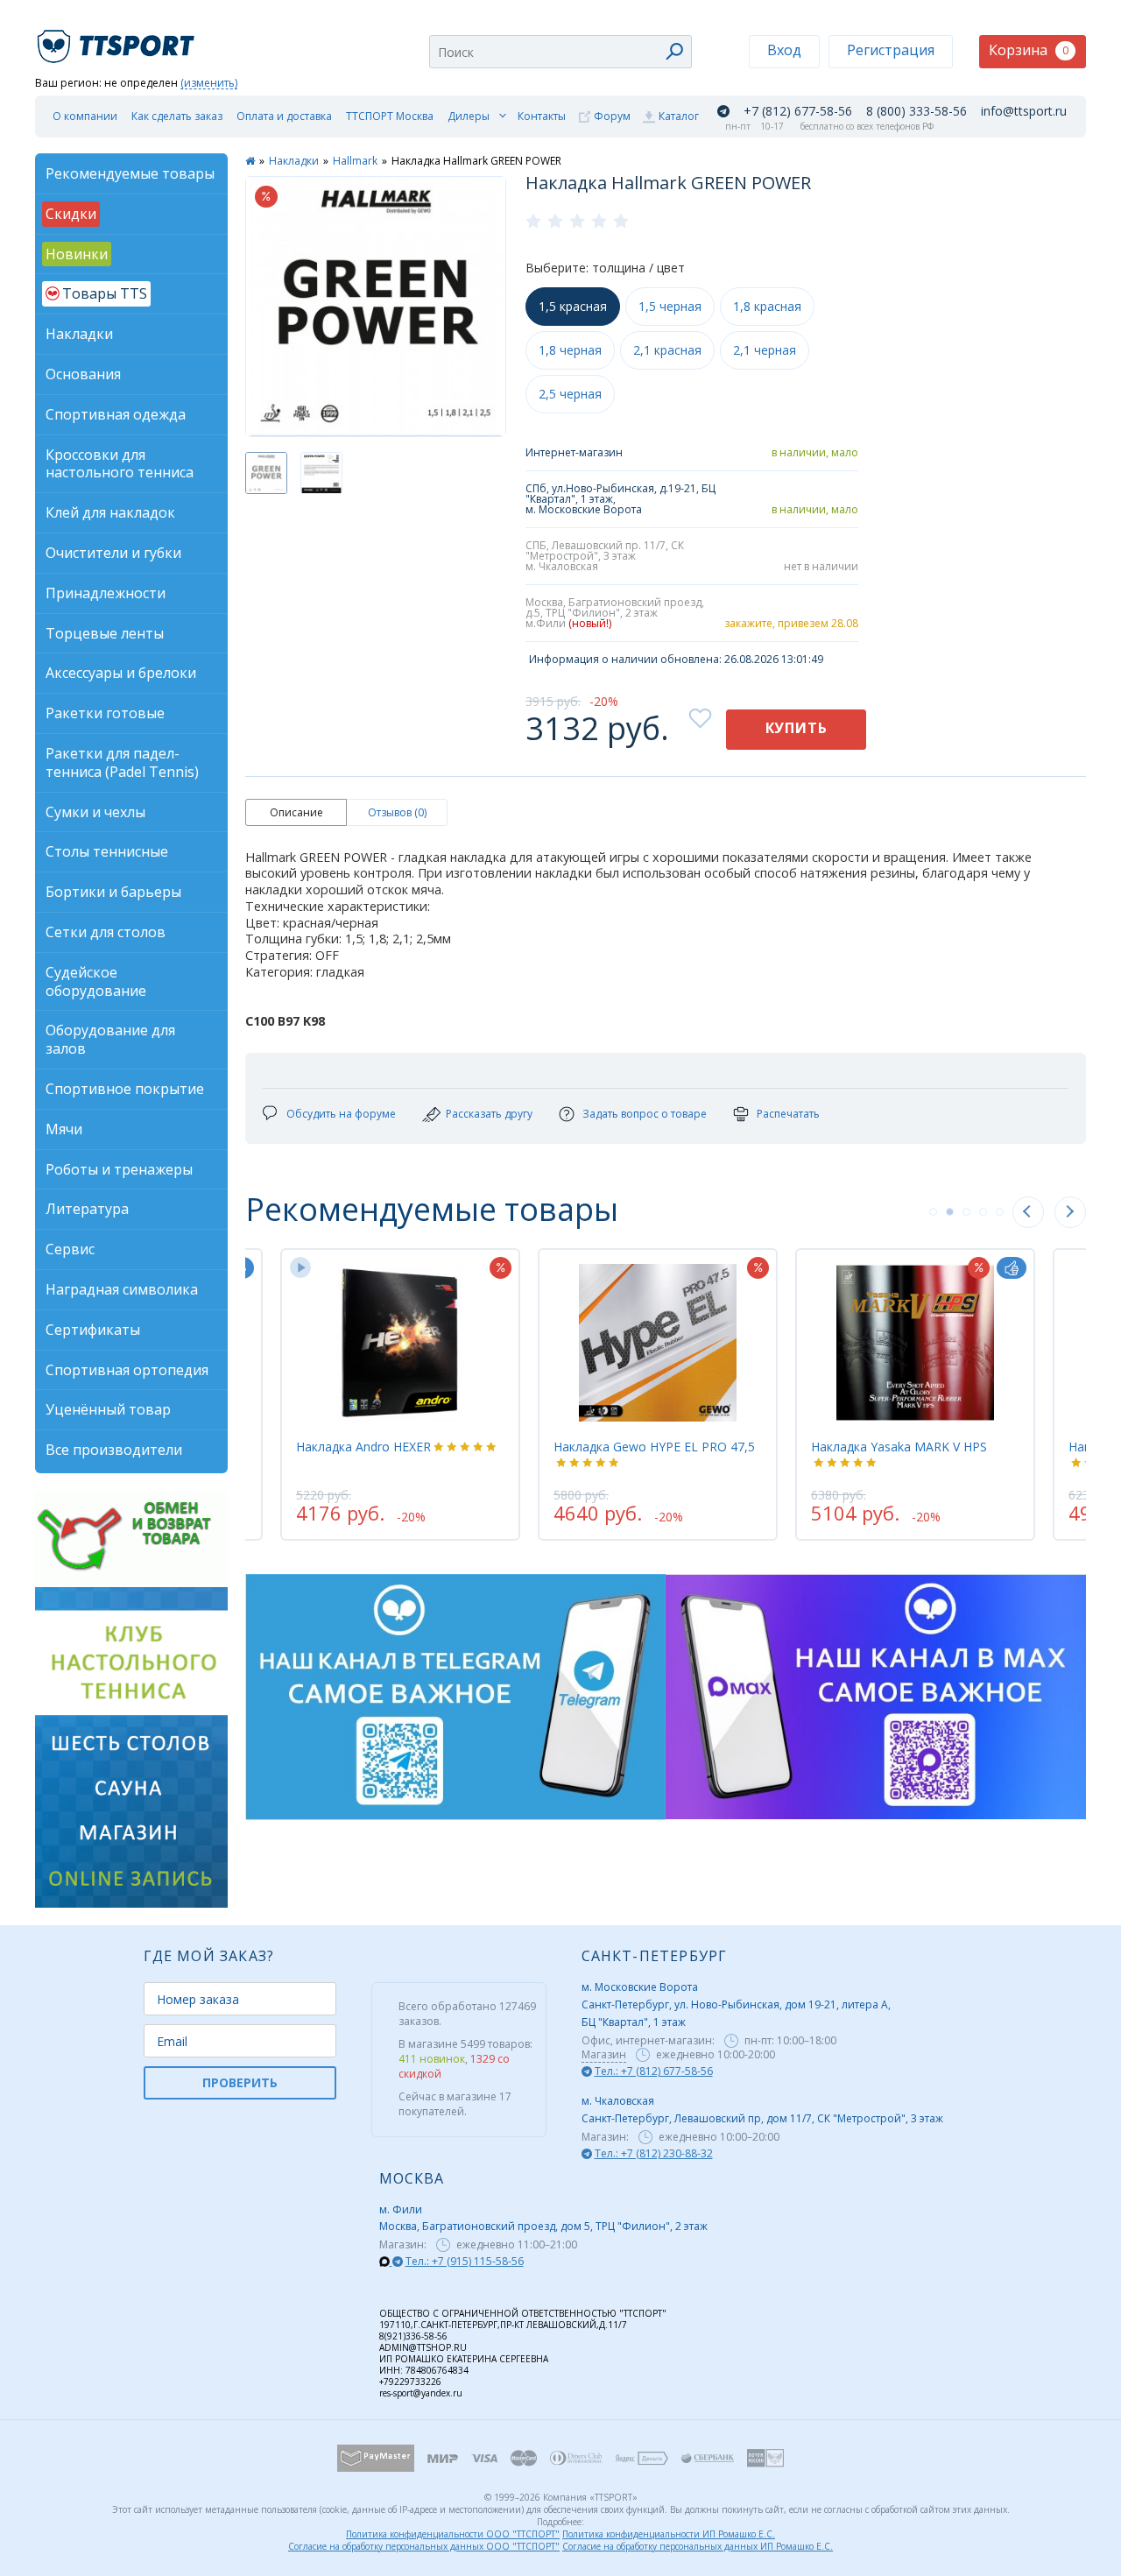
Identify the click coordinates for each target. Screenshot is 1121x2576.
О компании (85, 116)
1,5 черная (670, 306)
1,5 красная (573, 306)
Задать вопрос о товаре (645, 1114)
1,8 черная (570, 350)
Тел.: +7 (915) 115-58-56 (465, 2261)
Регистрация (891, 50)
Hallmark (355, 161)
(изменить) (209, 84)
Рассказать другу (489, 1114)
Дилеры (469, 116)
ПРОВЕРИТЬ (240, 2082)
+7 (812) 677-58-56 (798, 111)
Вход (784, 50)
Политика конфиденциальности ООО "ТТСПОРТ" (453, 2534)
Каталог (679, 116)
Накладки (294, 161)
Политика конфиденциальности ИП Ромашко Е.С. (669, 2534)
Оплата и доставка (284, 116)
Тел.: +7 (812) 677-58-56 (654, 2071)
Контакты (542, 116)
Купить (797, 728)
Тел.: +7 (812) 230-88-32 (654, 2153)
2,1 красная (667, 350)
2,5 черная (570, 394)
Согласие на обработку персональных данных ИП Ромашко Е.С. (698, 2546)
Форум (612, 116)
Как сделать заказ (177, 116)
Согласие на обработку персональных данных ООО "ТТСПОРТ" (424, 2546)
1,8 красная (767, 306)
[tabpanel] (658, 1394)
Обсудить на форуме (341, 1114)
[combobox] (560, 52)
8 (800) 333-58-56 (917, 111)
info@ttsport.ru (1024, 111)
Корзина (1029, 50)
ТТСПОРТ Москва (390, 116)
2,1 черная (765, 350)
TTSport (118, 39)
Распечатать (788, 1114)
